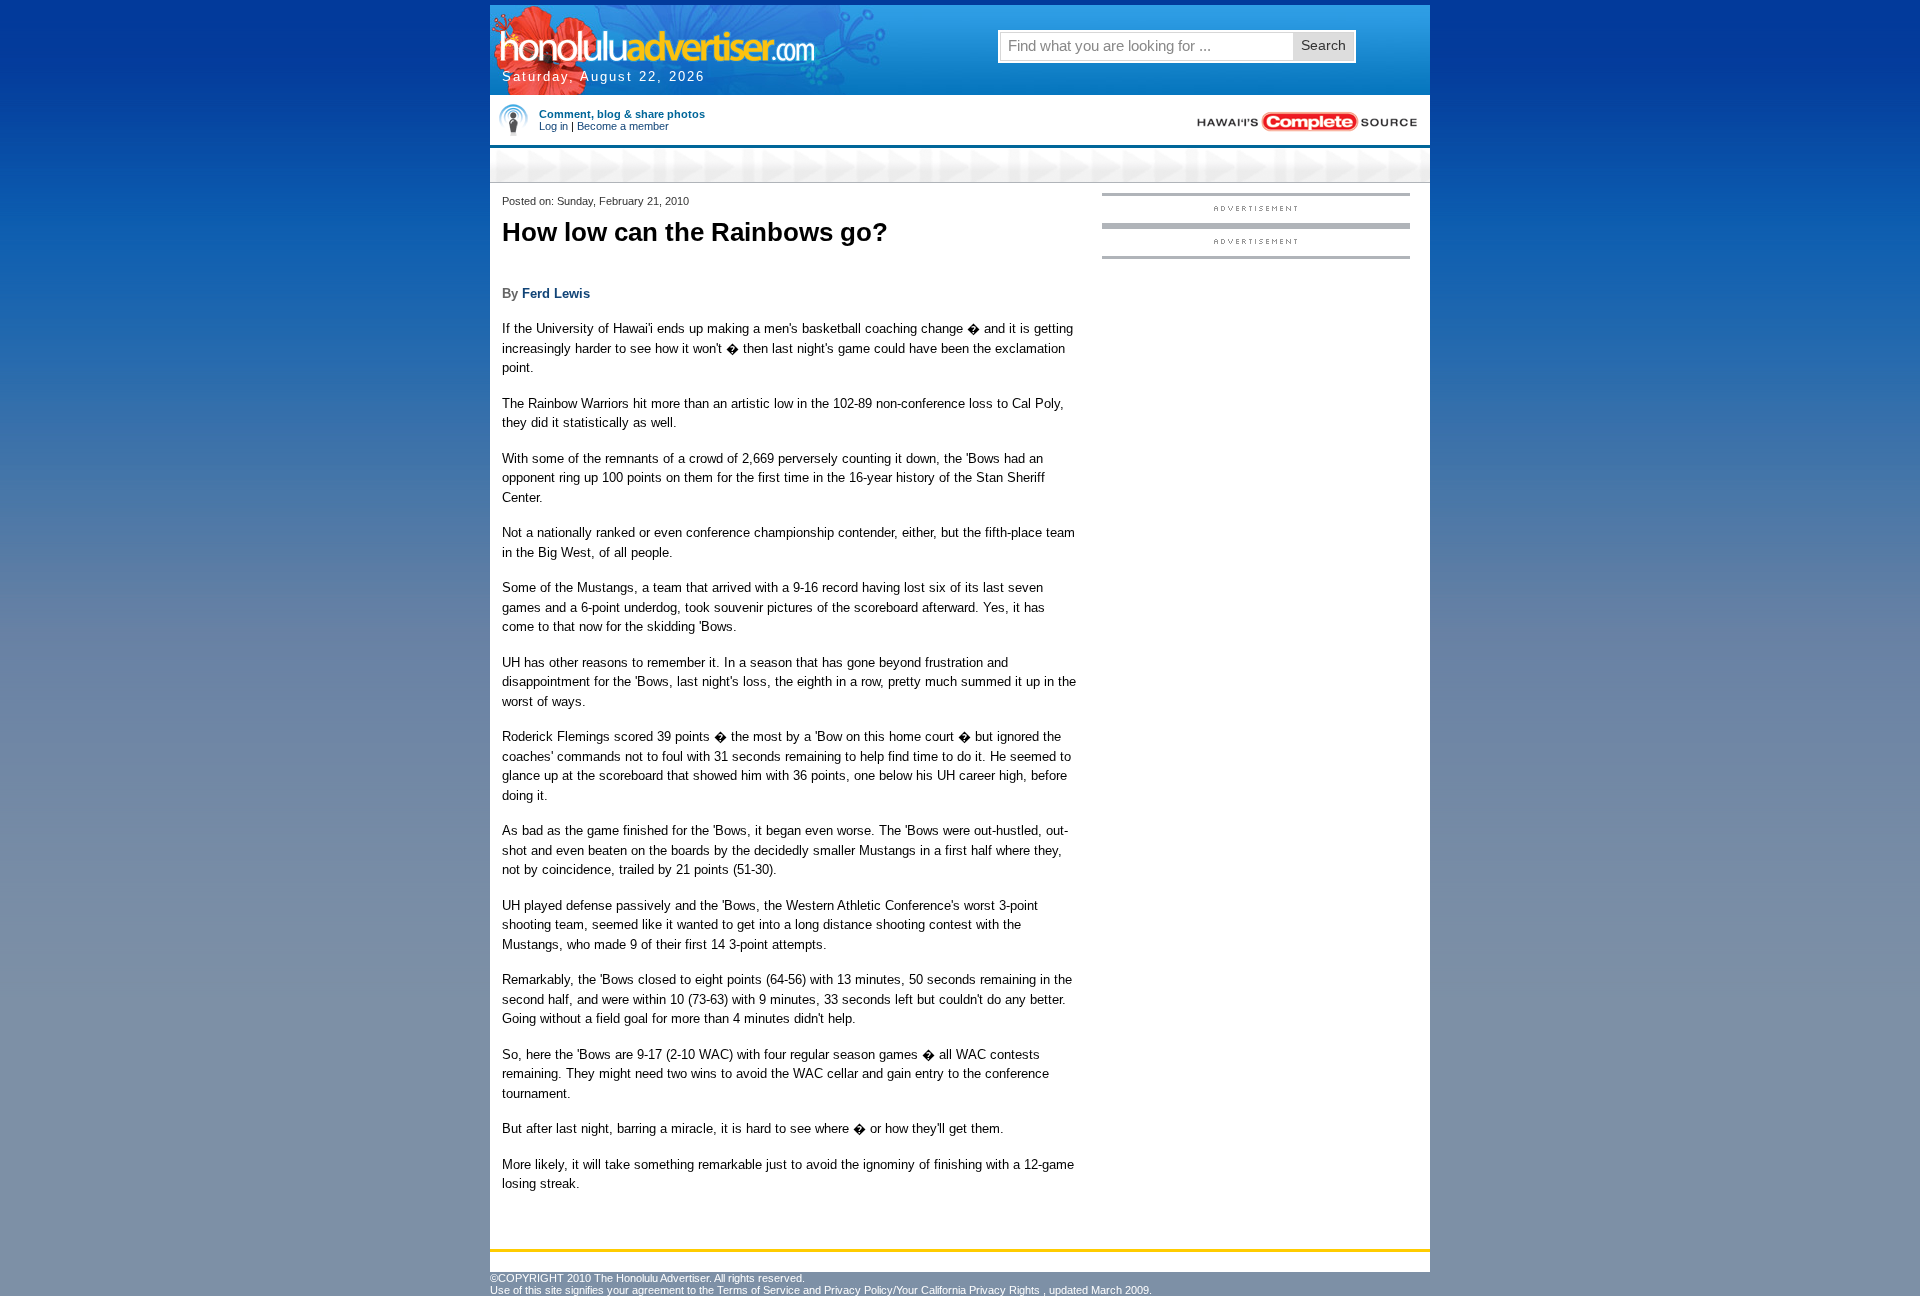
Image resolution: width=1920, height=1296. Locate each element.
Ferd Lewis (556, 293)
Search (1323, 45)
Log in (553, 126)
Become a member (623, 126)
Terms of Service (758, 1290)
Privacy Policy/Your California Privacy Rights (932, 1290)
